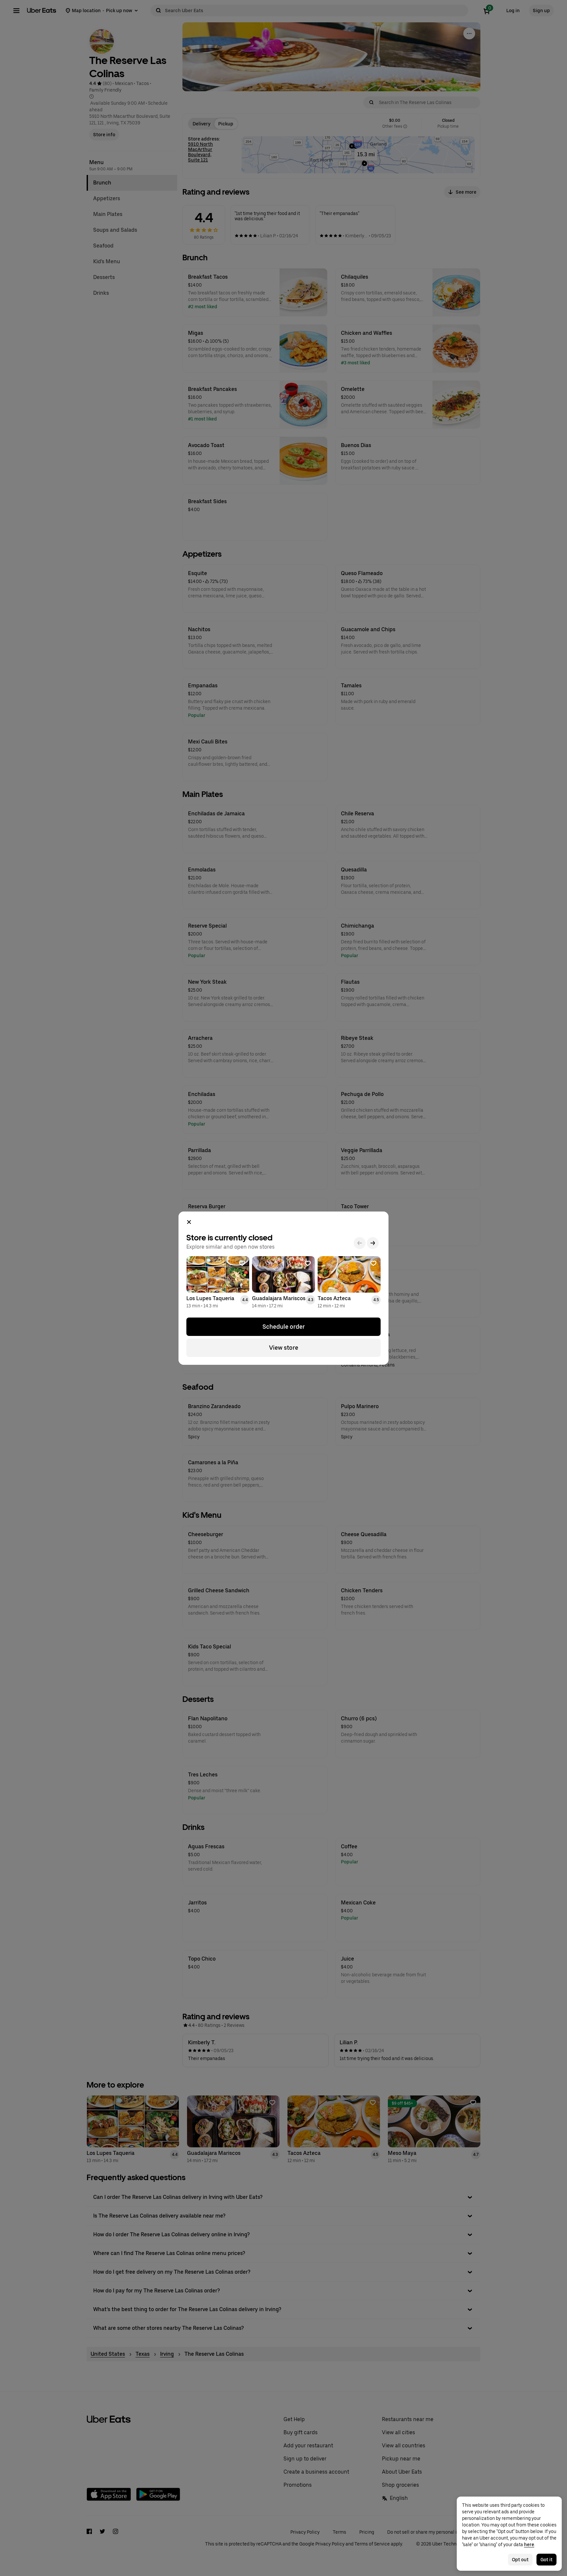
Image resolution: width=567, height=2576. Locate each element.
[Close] (189, 1222)
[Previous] (360, 1243)
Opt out (520, 2560)
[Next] (373, 1243)
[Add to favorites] (242, 1263)
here (529, 2544)
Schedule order (284, 1327)
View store (284, 1348)
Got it (546, 2560)
